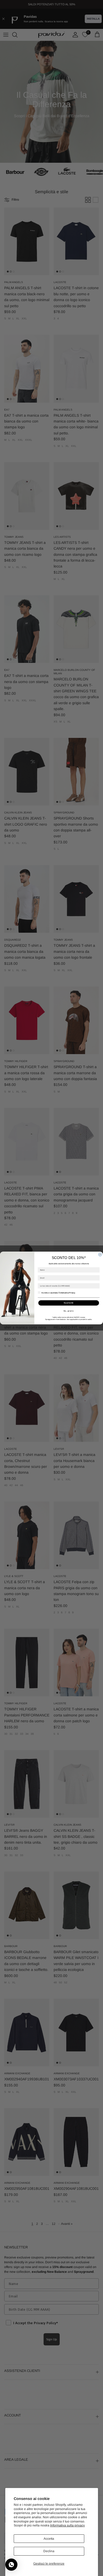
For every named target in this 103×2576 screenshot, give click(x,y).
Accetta (49, 2539)
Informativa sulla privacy (67, 2525)
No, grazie (69, 1311)
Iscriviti (69, 1303)
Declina (49, 2551)
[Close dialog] (100, 1254)
